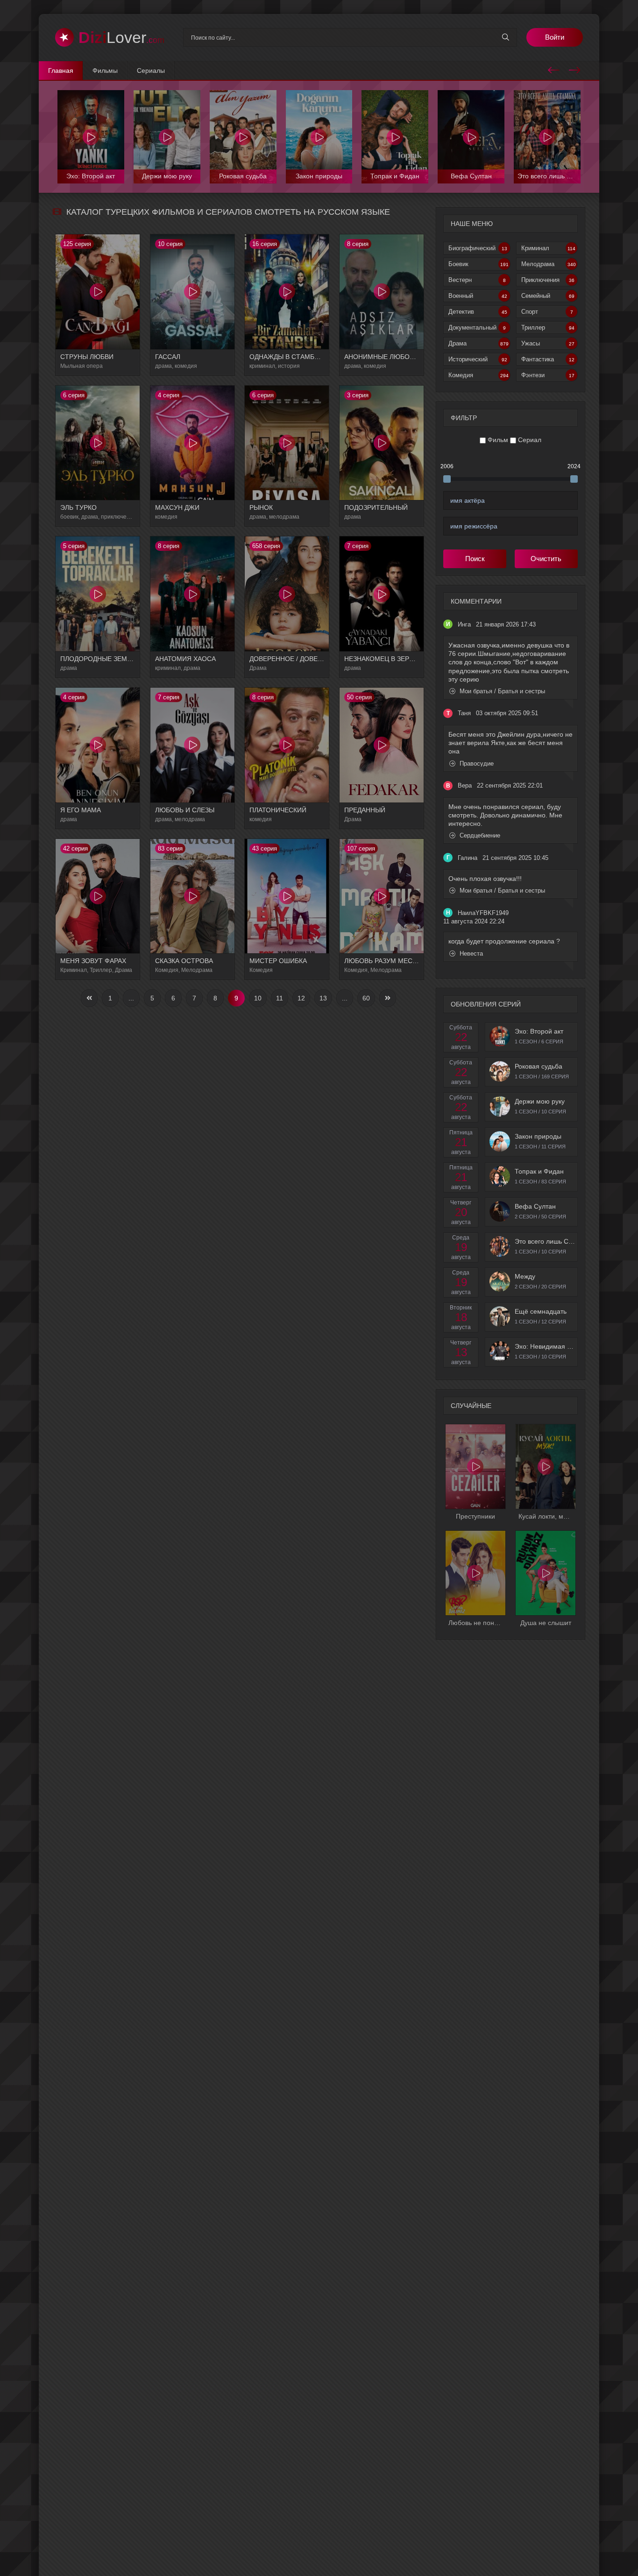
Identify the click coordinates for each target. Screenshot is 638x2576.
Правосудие (476, 764)
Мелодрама (549, 264)
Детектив (478, 312)
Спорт (547, 312)
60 (366, 998)
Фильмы (105, 70)
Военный (478, 296)
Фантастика (548, 359)
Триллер (548, 327)
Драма (478, 343)
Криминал (548, 248)
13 (323, 998)
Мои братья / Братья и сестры (501, 691)
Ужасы (548, 343)
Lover (121, 37)
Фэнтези (548, 375)
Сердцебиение (479, 835)
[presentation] (554, 69)
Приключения (548, 280)
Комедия (478, 375)
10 (258, 998)
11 (280, 998)
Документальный (477, 327)
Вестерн (477, 280)
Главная (61, 70)
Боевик (478, 264)
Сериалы (151, 70)
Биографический (478, 248)
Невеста (470, 954)
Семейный (548, 296)
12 (301, 998)
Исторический (478, 359)
